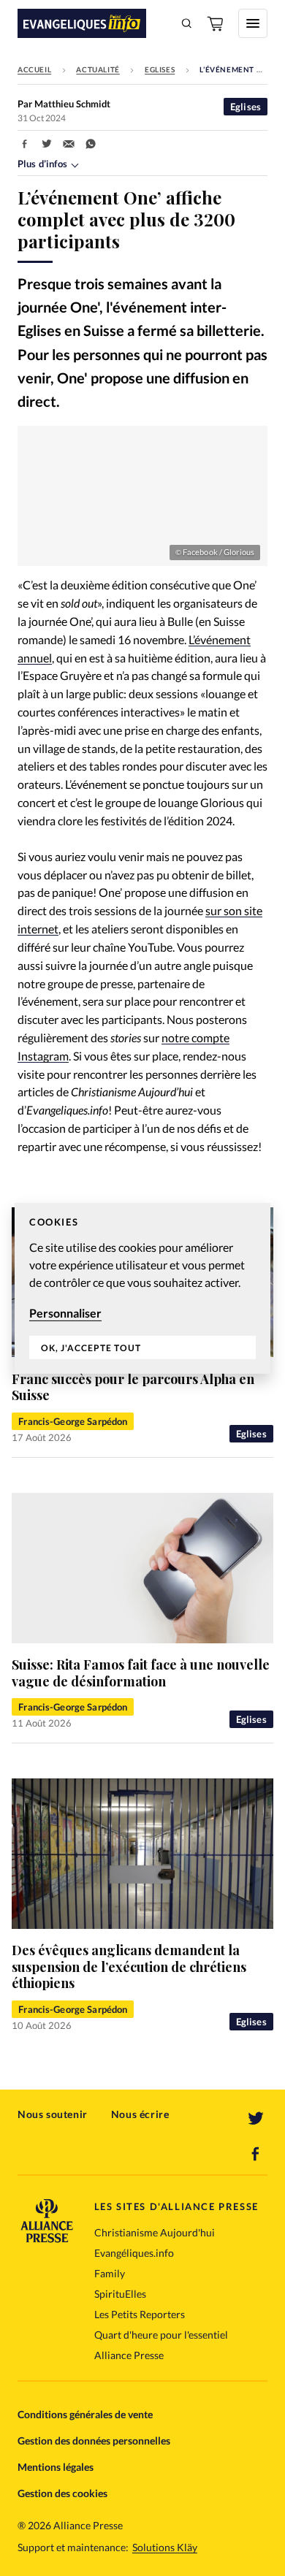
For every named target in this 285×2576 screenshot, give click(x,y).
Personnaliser (65, 1312)
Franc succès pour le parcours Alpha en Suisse (133, 1387)
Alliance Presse (129, 2355)
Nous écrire (140, 2114)
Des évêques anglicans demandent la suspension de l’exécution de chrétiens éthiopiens (129, 1967)
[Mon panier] (216, 23)
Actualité (98, 69)
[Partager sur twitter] (47, 144)
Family (110, 2273)
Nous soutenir (53, 2114)
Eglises (160, 69)
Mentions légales (56, 2467)
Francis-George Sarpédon (73, 1421)
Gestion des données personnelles (94, 2441)
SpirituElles (120, 2294)
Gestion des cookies (62, 2493)
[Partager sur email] (69, 144)
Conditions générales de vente (85, 2414)
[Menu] (253, 23)
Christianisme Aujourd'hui (155, 2232)
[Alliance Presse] (47, 2238)
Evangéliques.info (134, 2253)
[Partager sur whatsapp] (91, 144)
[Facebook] (256, 2154)
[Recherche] (187, 23)
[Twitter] (256, 2119)
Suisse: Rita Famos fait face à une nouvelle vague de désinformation (141, 1673)
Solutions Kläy (165, 2548)
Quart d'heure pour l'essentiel (161, 2335)
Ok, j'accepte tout (91, 1348)
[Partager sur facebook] (25, 144)
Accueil (34, 69)
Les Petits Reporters (140, 2314)
